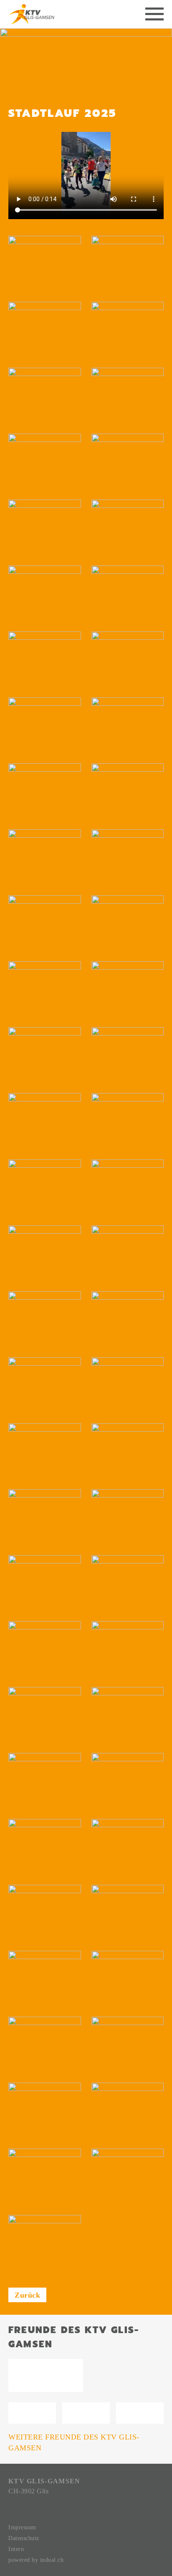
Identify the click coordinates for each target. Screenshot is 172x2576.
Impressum (22, 2527)
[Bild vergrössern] (45, 264)
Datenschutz (24, 2538)
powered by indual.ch (36, 2560)
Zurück (27, 2295)
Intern (16, 2549)
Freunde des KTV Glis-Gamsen (74, 2337)
